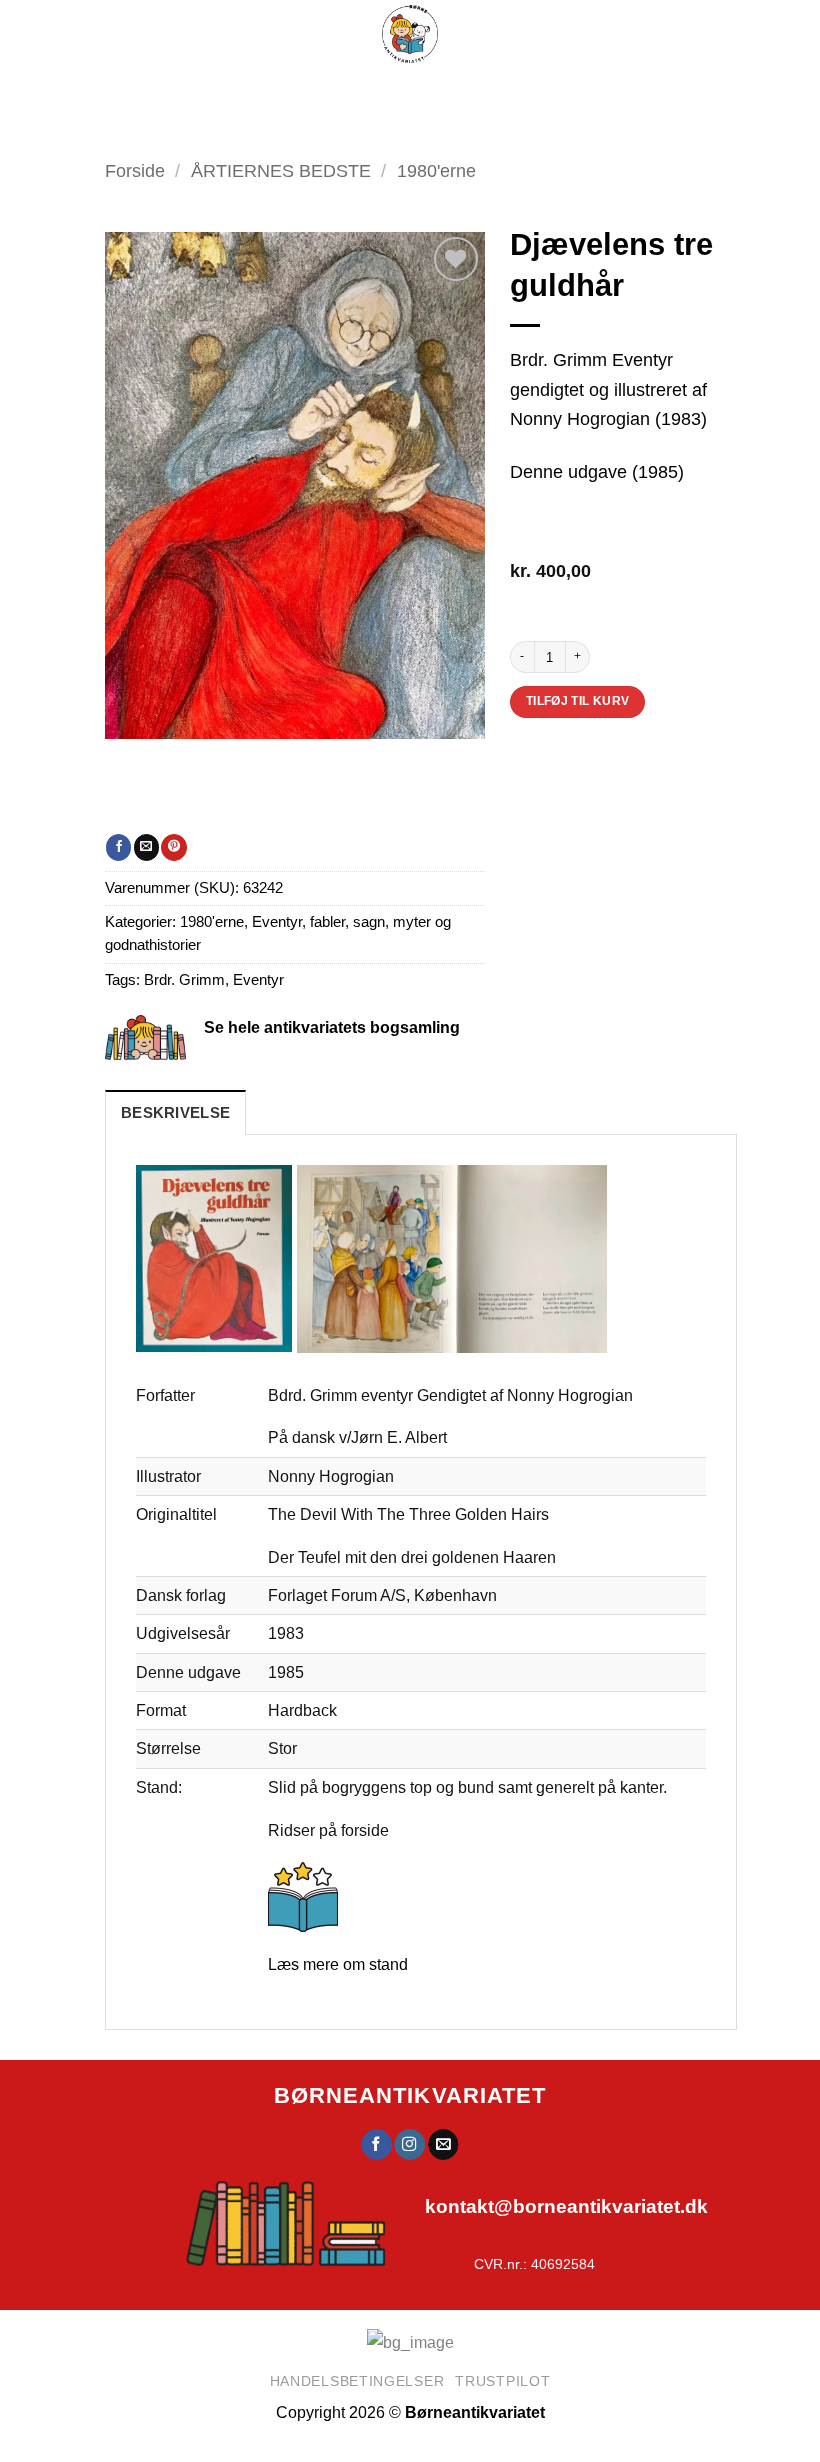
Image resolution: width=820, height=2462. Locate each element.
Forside (135, 170)
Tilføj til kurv (578, 701)
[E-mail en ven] (146, 847)
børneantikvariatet (410, 2095)
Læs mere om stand (338, 1964)
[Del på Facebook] (118, 847)
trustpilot (502, 2381)
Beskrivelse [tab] (175, 1113)
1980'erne (212, 922)
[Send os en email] (443, 2144)
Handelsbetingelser (357, 2381)
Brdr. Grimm (184, 980)
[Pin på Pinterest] (173, 847)
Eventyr (258, 980)
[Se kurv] (532, 90)
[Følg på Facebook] (376, 2144)
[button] (345, 90)
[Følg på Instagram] (410, 2144)
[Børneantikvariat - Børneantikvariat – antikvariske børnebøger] (410, 34)
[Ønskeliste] (482, 90)
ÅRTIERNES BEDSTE (281, 170)
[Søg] (434, 90)
